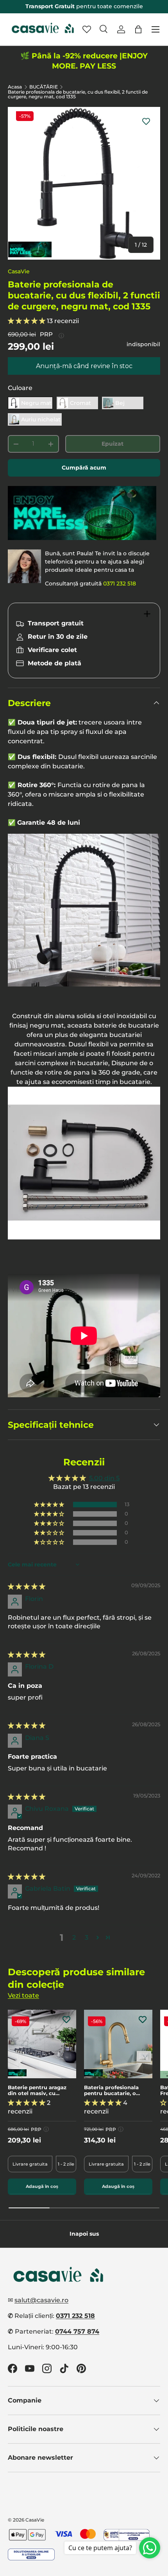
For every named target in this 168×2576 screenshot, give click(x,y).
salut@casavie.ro (41, 2300)
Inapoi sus (84, 2234)
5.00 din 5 (104, 1478)
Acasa (15, 87)
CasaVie (19, 271)
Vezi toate (23, 1995)
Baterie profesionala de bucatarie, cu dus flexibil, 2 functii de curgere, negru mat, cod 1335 (78, 94)
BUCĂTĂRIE (44, 87)
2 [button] (74, 1937)
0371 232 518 (120, 583)
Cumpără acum (84, 468)
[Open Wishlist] (87, 29)
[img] (27, 1587)
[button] (138, 29)
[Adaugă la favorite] (146, 121)
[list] (84, 183)
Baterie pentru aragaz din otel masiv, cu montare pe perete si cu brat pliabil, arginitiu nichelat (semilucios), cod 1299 (40, 2091)
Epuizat (113, 444)
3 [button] (87, 1937)
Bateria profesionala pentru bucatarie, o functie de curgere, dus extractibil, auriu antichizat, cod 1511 (115, 2091)
